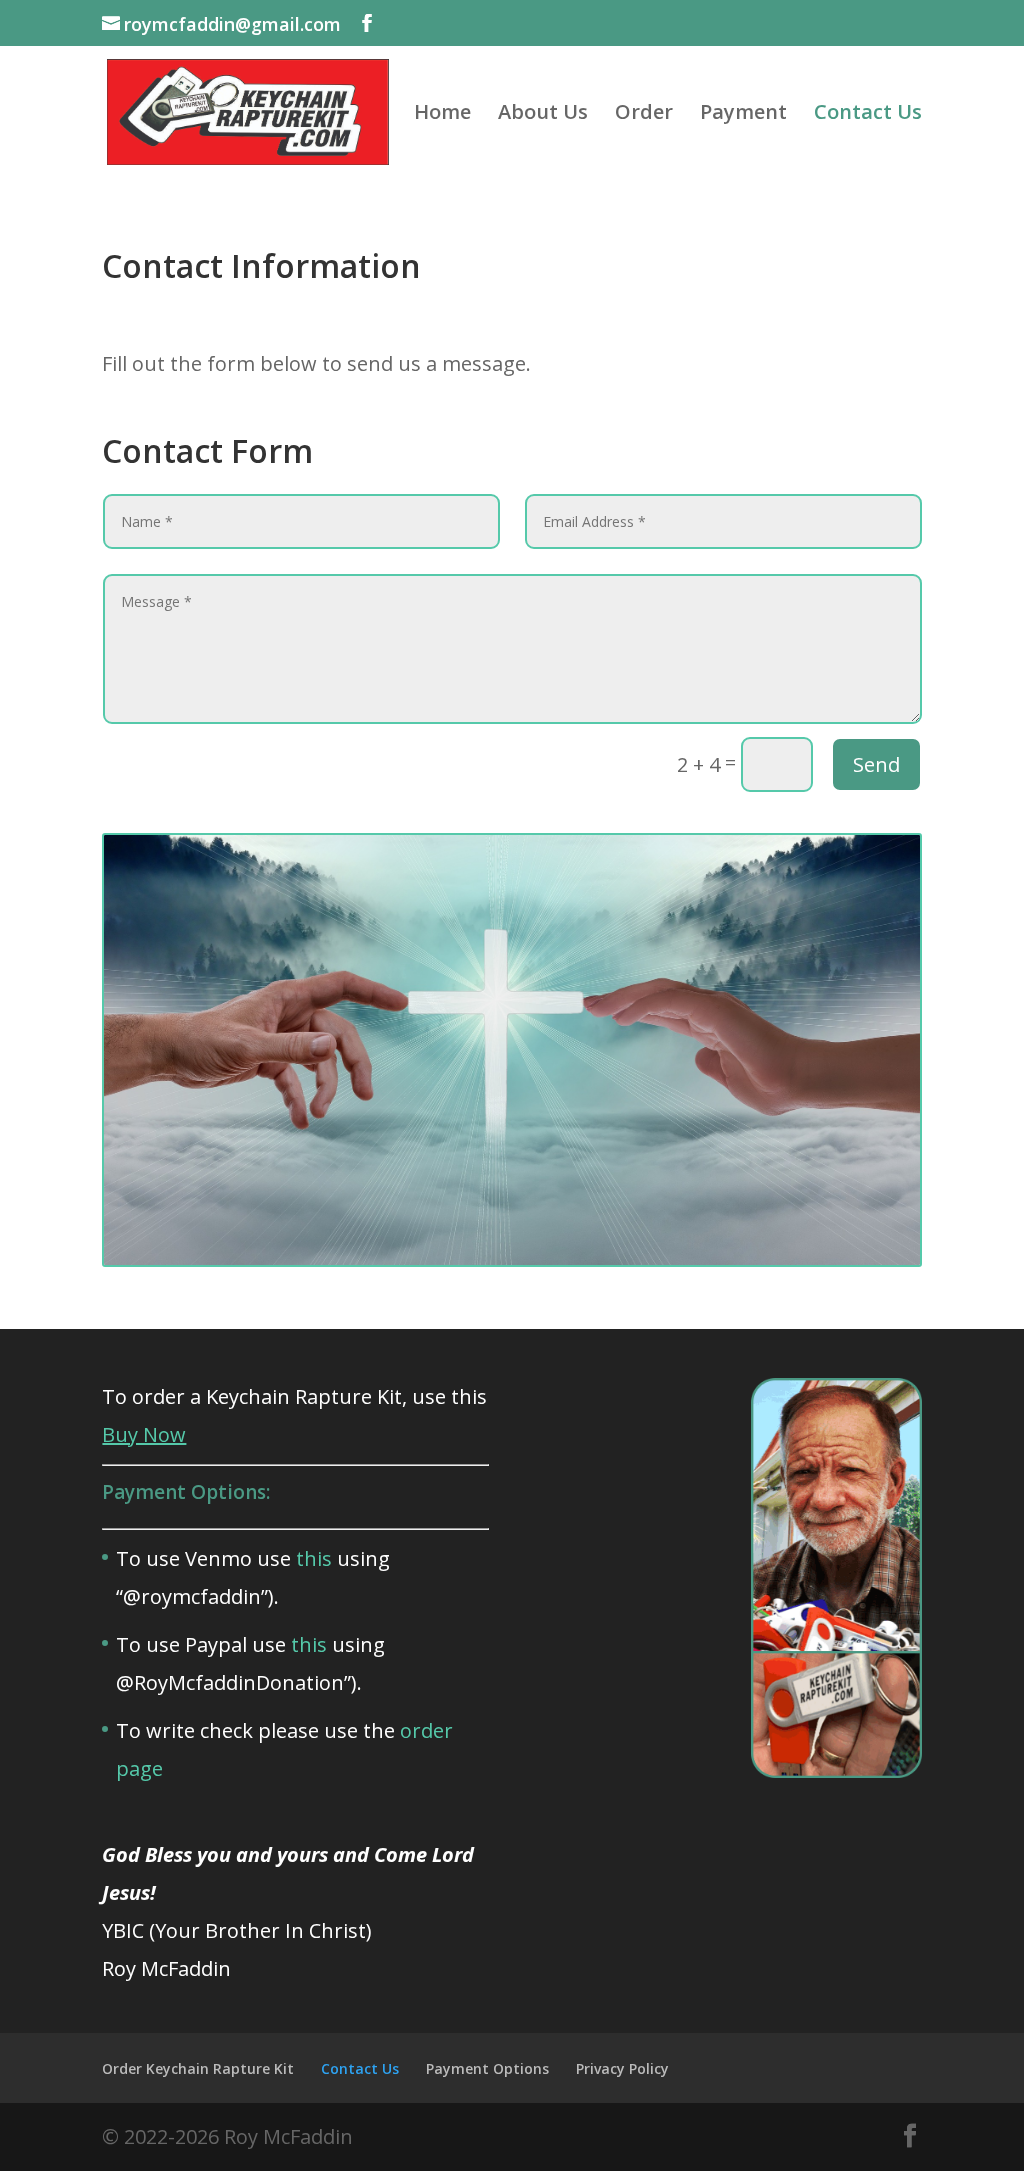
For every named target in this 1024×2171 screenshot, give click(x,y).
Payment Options (487, 2068)
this (314, 1558)
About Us (543, 115)
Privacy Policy (622, 2068)
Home (442, 115)
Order (644, 115)
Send (876, 764)
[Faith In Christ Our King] (511, 1259)
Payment (743, 115)
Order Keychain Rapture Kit (198, 2068)
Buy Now (144, 1434)
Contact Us (868, 115)
